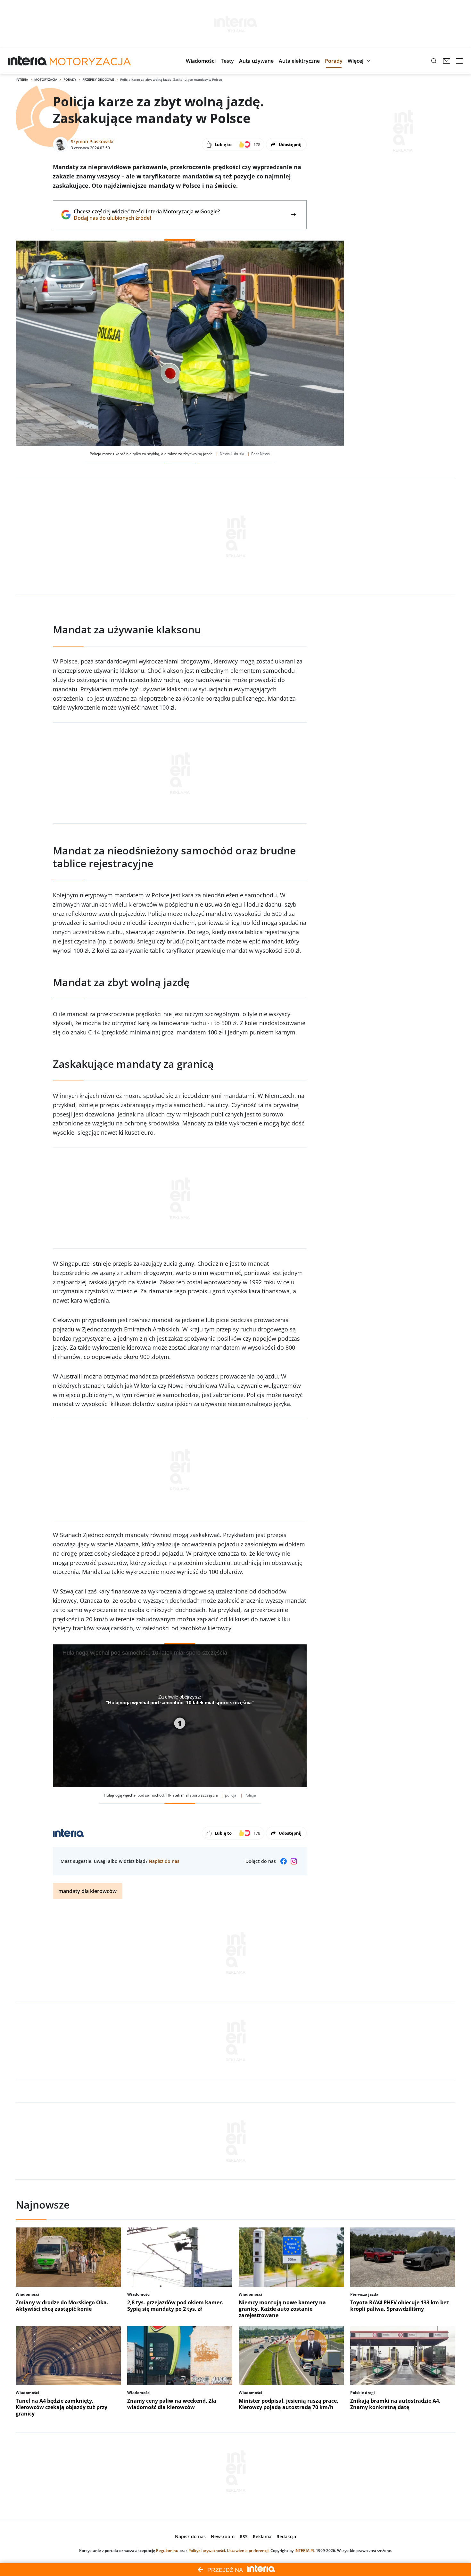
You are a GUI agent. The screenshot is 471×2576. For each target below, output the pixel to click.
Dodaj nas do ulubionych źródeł (147, 218)
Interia (22, 79)
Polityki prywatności (207, 2551)
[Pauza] (62, 1778)
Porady (70, 79)
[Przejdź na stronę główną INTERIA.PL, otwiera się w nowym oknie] (27, 61)
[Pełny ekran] (299, 1778)
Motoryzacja (46, 79)
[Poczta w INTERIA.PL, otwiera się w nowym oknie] (447, 61)
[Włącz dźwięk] (283, 1778)
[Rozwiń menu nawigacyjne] (459, 61)
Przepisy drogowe (98, 79)
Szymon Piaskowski (92, 141)
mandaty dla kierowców (87, 1891)
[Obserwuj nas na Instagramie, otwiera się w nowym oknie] (294, 1861)
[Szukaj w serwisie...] (434, 61)
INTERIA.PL (305, 2551)
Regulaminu (167, 2551)
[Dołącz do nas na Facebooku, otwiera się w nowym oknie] (284, 1861)
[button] (201, 61)
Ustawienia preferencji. (248, 2551)
